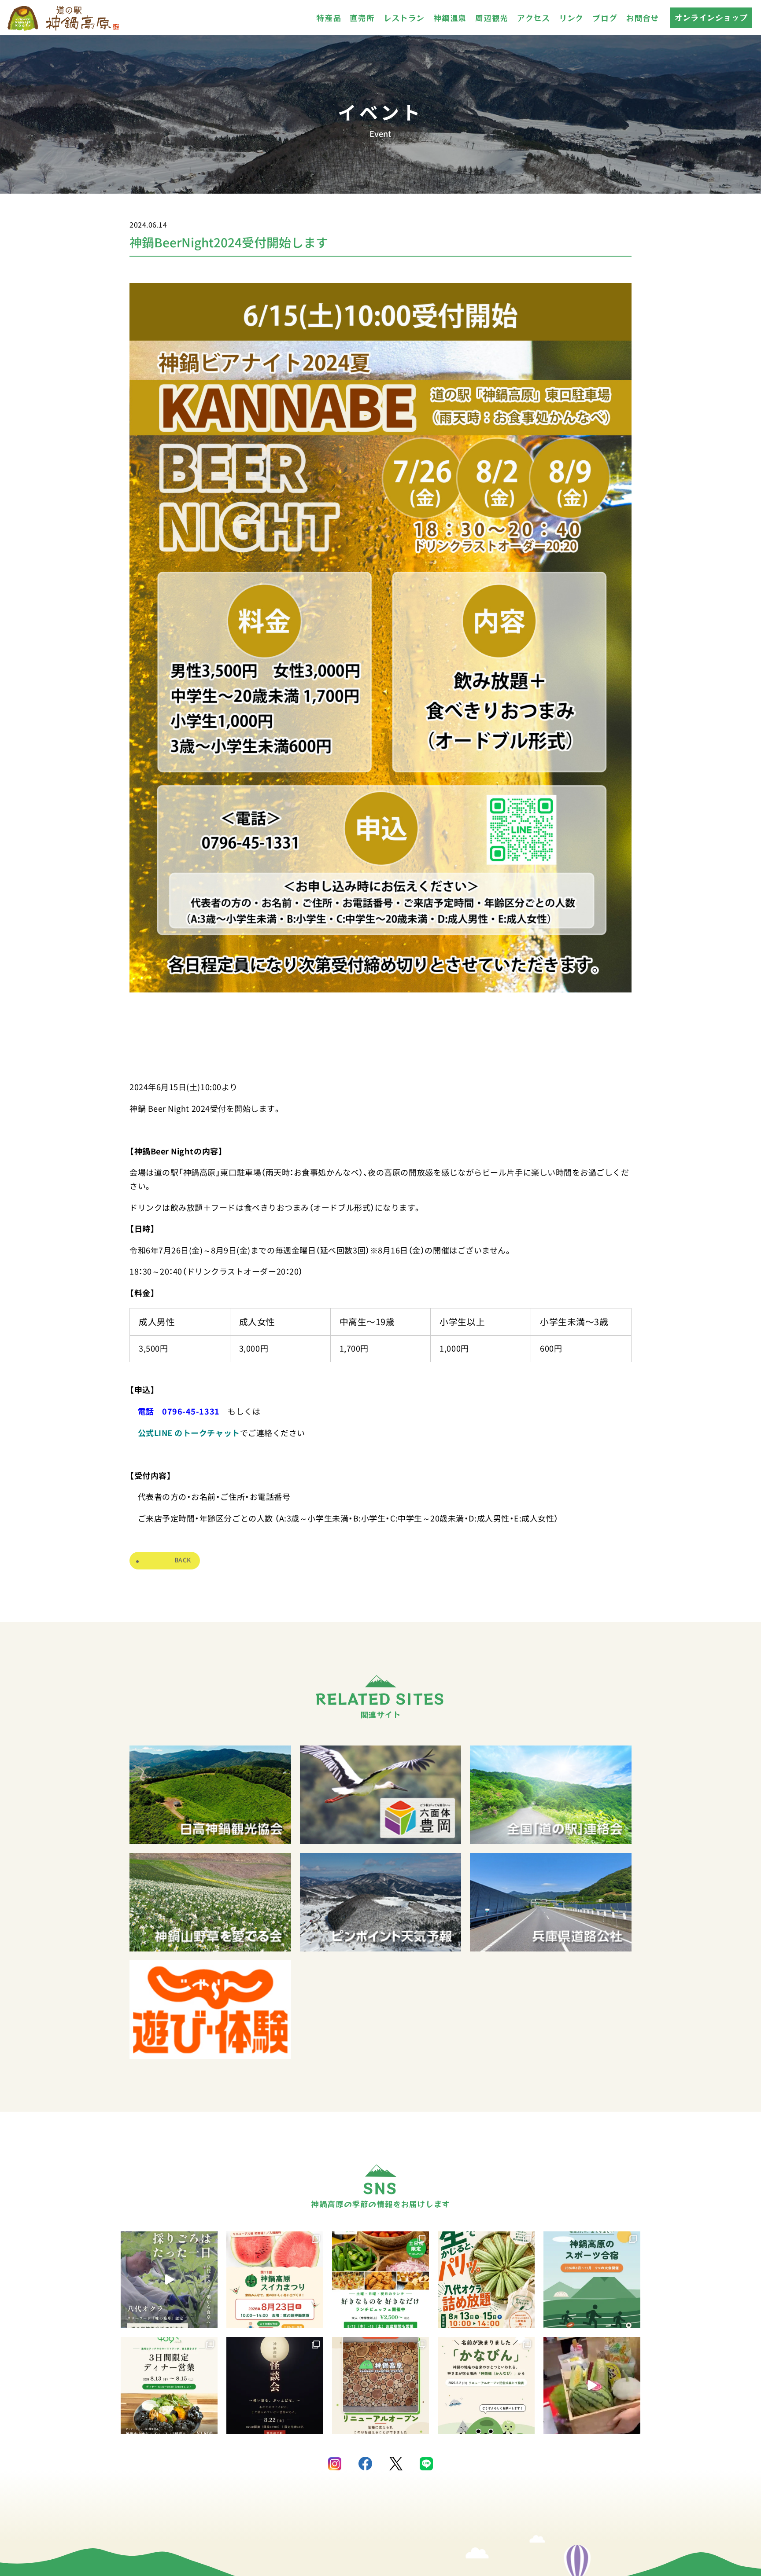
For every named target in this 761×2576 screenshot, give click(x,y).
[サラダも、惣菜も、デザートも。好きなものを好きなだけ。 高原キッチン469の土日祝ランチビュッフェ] (380, 2280)
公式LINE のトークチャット (189, 1433)
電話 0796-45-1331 (179, 1411)
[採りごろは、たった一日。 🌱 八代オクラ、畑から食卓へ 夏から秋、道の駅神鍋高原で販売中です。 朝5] (169, 2280)
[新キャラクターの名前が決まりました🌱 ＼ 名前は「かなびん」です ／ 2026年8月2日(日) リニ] (486, 2385)
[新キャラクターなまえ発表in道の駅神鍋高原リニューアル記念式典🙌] (592, 2385)
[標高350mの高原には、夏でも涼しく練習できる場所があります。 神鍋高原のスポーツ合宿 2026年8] (592, 2280)
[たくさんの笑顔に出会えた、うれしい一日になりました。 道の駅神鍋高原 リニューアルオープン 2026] (380, 2385)
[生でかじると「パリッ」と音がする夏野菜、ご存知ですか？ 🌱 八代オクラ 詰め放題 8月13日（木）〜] (486, 2280)
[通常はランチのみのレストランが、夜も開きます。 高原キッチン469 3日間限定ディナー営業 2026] (169, 2385)
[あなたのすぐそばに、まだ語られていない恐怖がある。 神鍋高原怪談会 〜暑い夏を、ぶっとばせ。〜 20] (275, 2385)
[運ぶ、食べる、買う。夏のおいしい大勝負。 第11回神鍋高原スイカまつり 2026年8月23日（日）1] (275, 2280)
